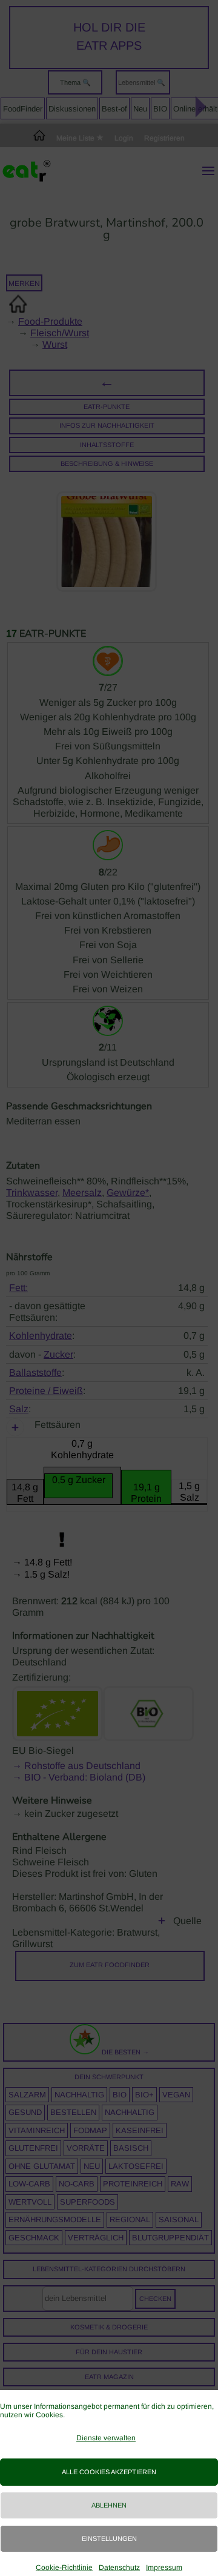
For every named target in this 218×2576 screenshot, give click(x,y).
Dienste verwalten (106, 2438)
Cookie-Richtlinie (64, 2568)
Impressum (164, 2568)
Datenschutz (119, 2568)
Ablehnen (109, 2505)
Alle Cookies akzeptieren (109, 2472)
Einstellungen (109, 2538)
